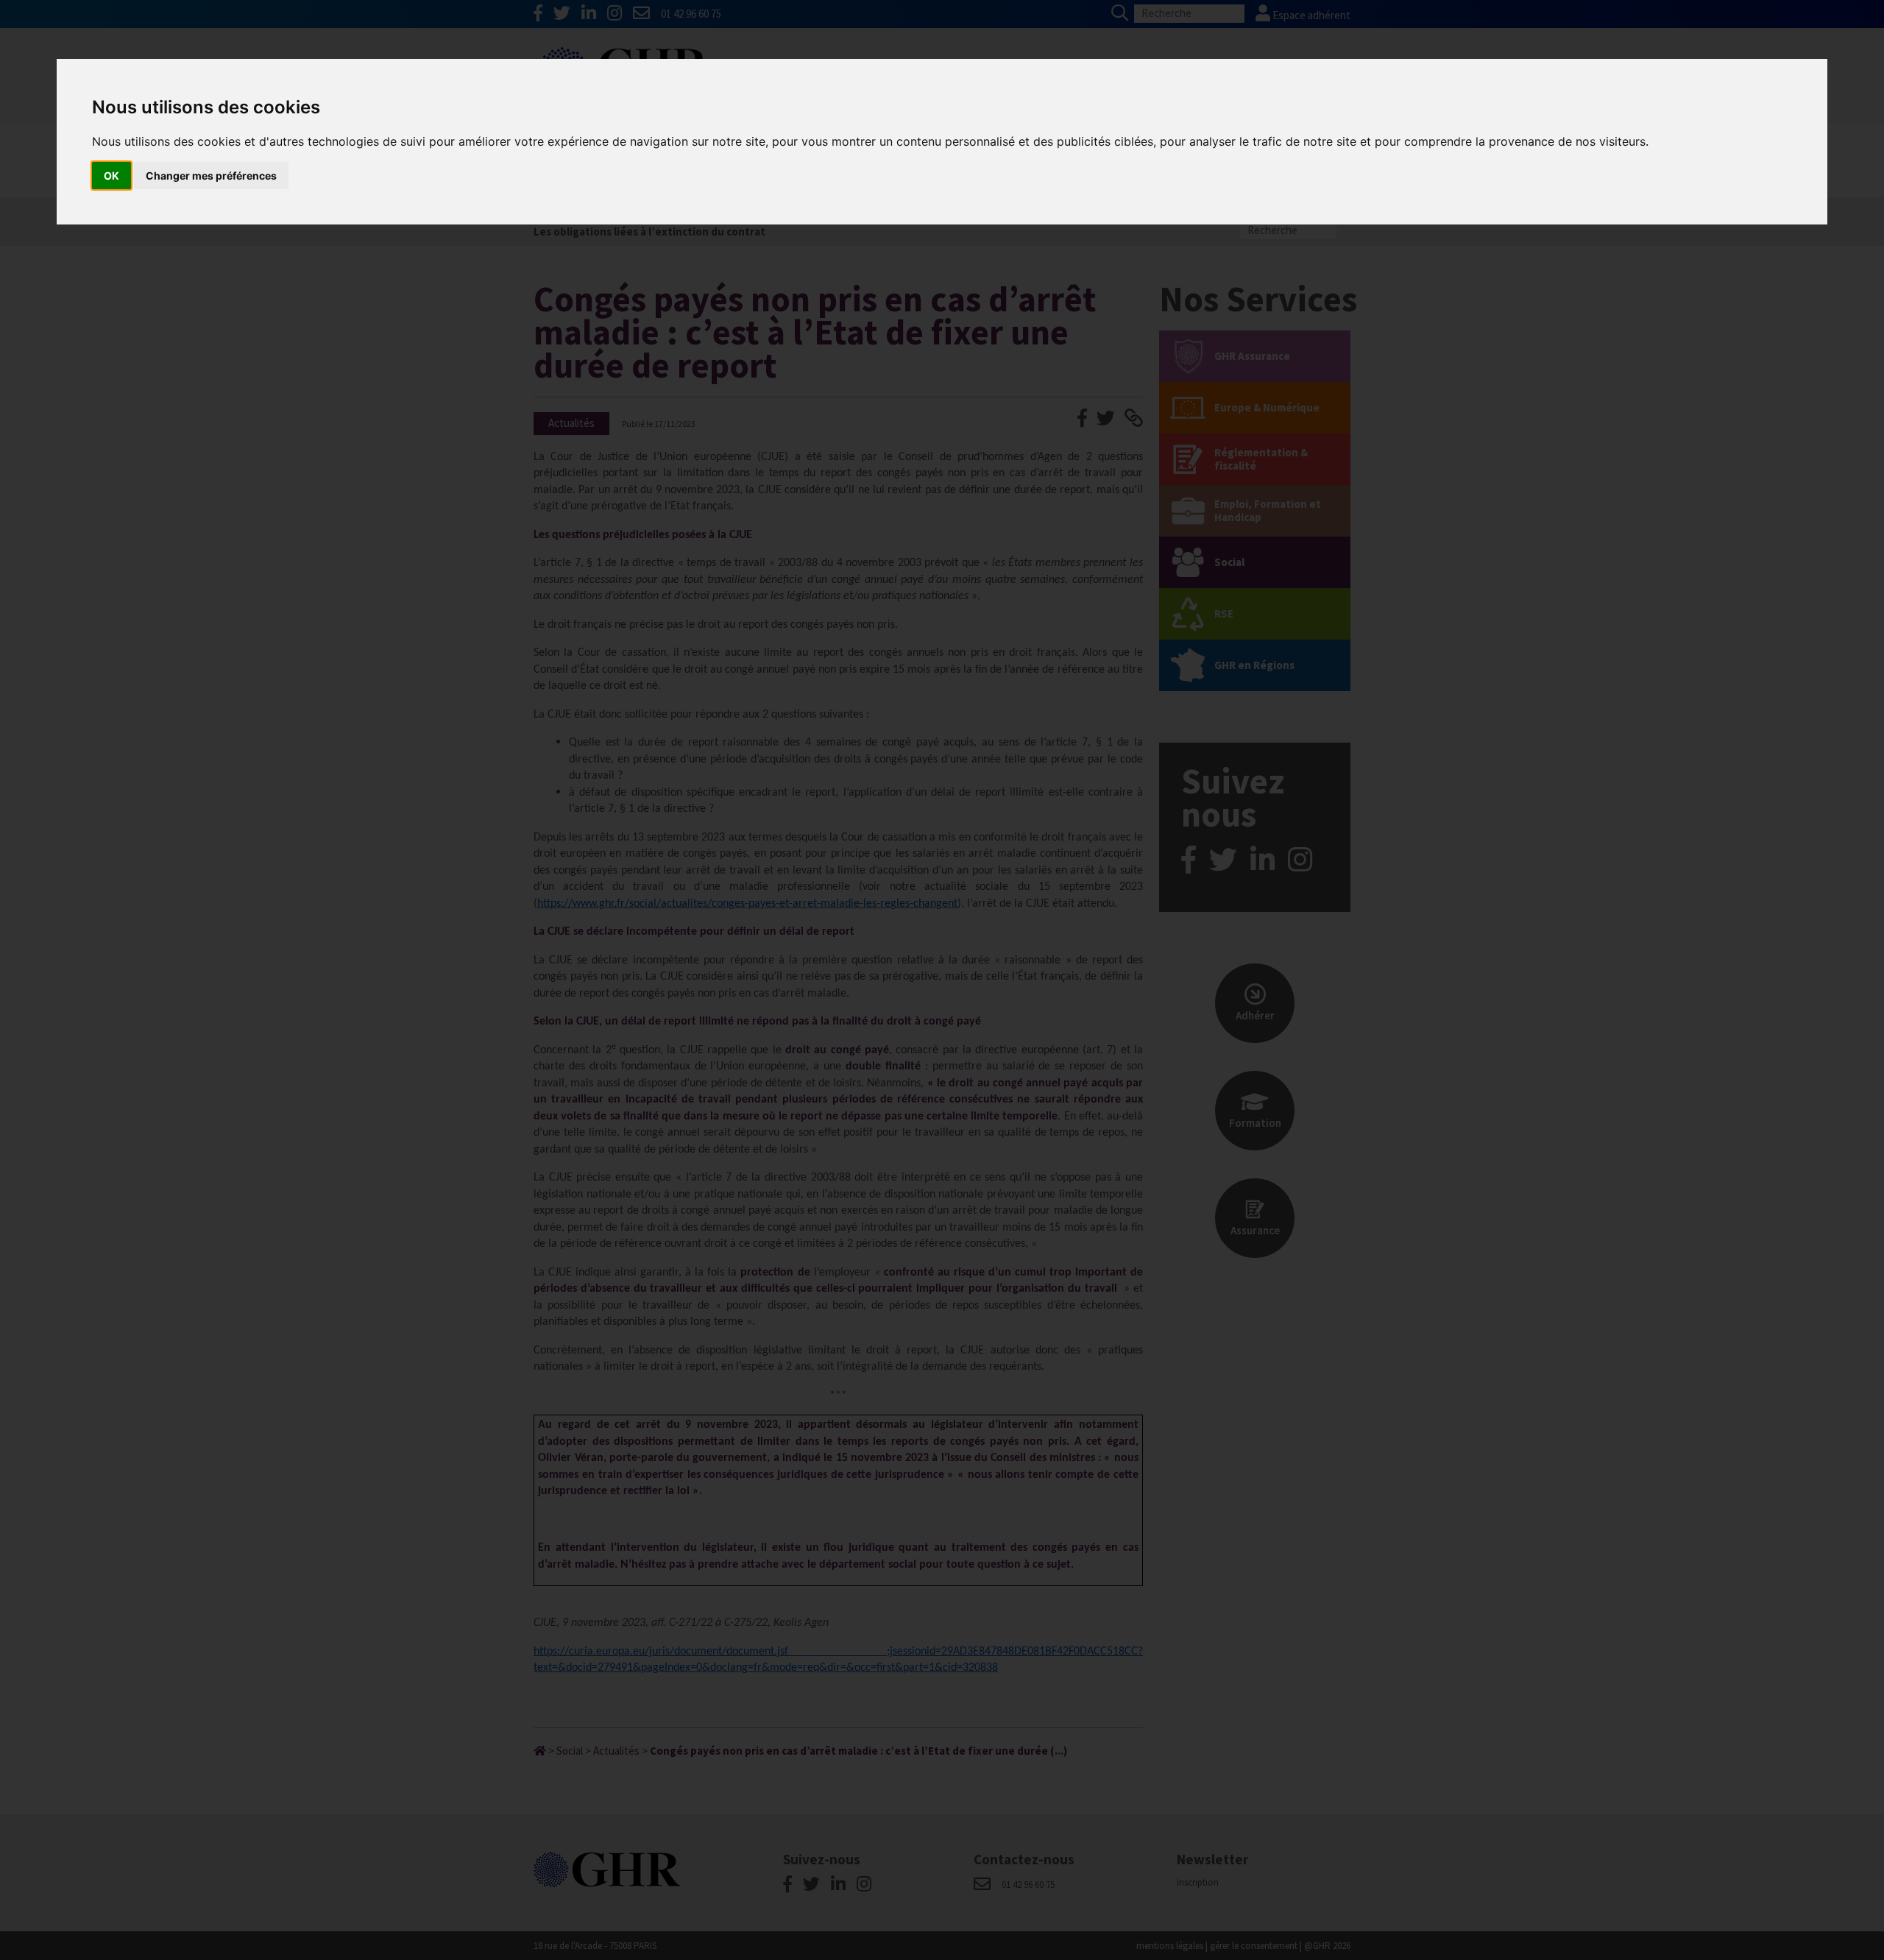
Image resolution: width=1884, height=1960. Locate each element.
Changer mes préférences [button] (211, 176)
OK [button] (111, 176)
